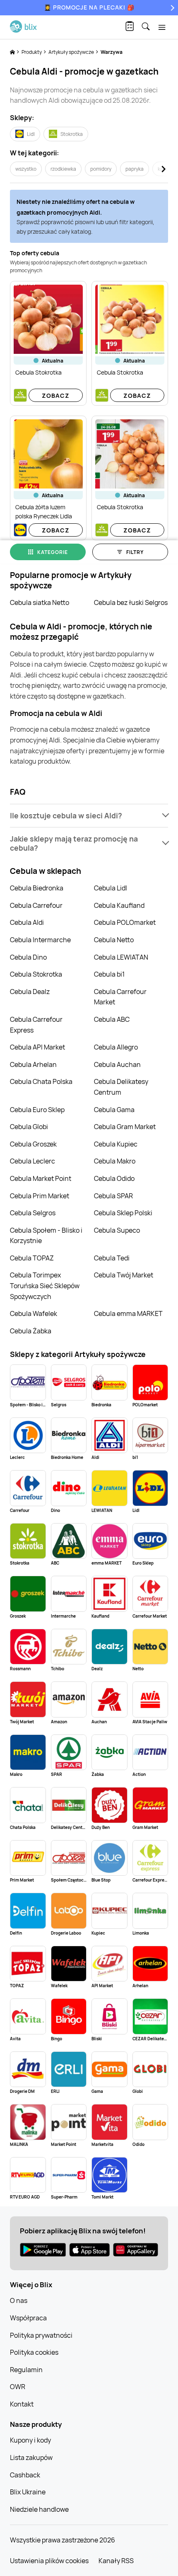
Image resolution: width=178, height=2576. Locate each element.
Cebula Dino (28, 957)
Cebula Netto (114, 940)
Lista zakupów (31, 2457)
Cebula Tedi (112, 1258)
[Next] (171, 8)
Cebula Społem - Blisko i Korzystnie (46, 1236)
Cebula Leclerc (32, 1161)
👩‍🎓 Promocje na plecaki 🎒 (89, 7)
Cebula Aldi (27, 922)
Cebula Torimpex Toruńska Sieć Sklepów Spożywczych (45, 1286)
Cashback (25, 2475)
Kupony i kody (30, 2440)
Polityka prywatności (41, 2335)
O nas (19, 2300)
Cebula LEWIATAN (121, 957)
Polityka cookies (34, 2352)
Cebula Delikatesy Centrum (121, 1087)
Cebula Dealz (30, 992)
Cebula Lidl (111, 888)
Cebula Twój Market (124, 1275)
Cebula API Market (37, 1047)
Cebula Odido (114, 1178)
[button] (89, 816)
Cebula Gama (114, 1110)
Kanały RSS (116, 2561)
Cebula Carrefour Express (36, 1025)
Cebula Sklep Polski (123, 1213)
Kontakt (22, 2404)
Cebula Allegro (116, 1047)
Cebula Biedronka (37, 888)
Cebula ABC (112, 1019)
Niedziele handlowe (39, 2509)
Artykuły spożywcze (72, 52)
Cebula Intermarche (40, 940)
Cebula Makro (115, 1161)
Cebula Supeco (117, 1230)
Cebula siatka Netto (40, 602)
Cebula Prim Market (40, 1196)
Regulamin (26, 2370)
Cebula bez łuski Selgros (131, 602)
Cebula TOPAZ (32, 1258)
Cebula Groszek (33, 1144)
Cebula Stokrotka (36, 974)
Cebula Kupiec (116, 1144)
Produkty (32, 52)
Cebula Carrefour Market (120, 997)
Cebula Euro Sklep (37, 1110)
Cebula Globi (29, 1127)
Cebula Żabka (31, 1331)
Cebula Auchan (117, 1064)
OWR (18, 2387)
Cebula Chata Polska (41, 1081)
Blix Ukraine (28, 2492)
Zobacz (56, 395)
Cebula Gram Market (125, 1127)
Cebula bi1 (109, 974)
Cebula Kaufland (119, 905)
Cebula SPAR (113, 1196)
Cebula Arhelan (33, 1064)
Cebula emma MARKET (128, 1313)
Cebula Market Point (41, 1178)
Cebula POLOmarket (125, 922)
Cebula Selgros (33, 1213)
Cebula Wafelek (34, 1313)
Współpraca (28, 2318)
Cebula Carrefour (36, 905)
